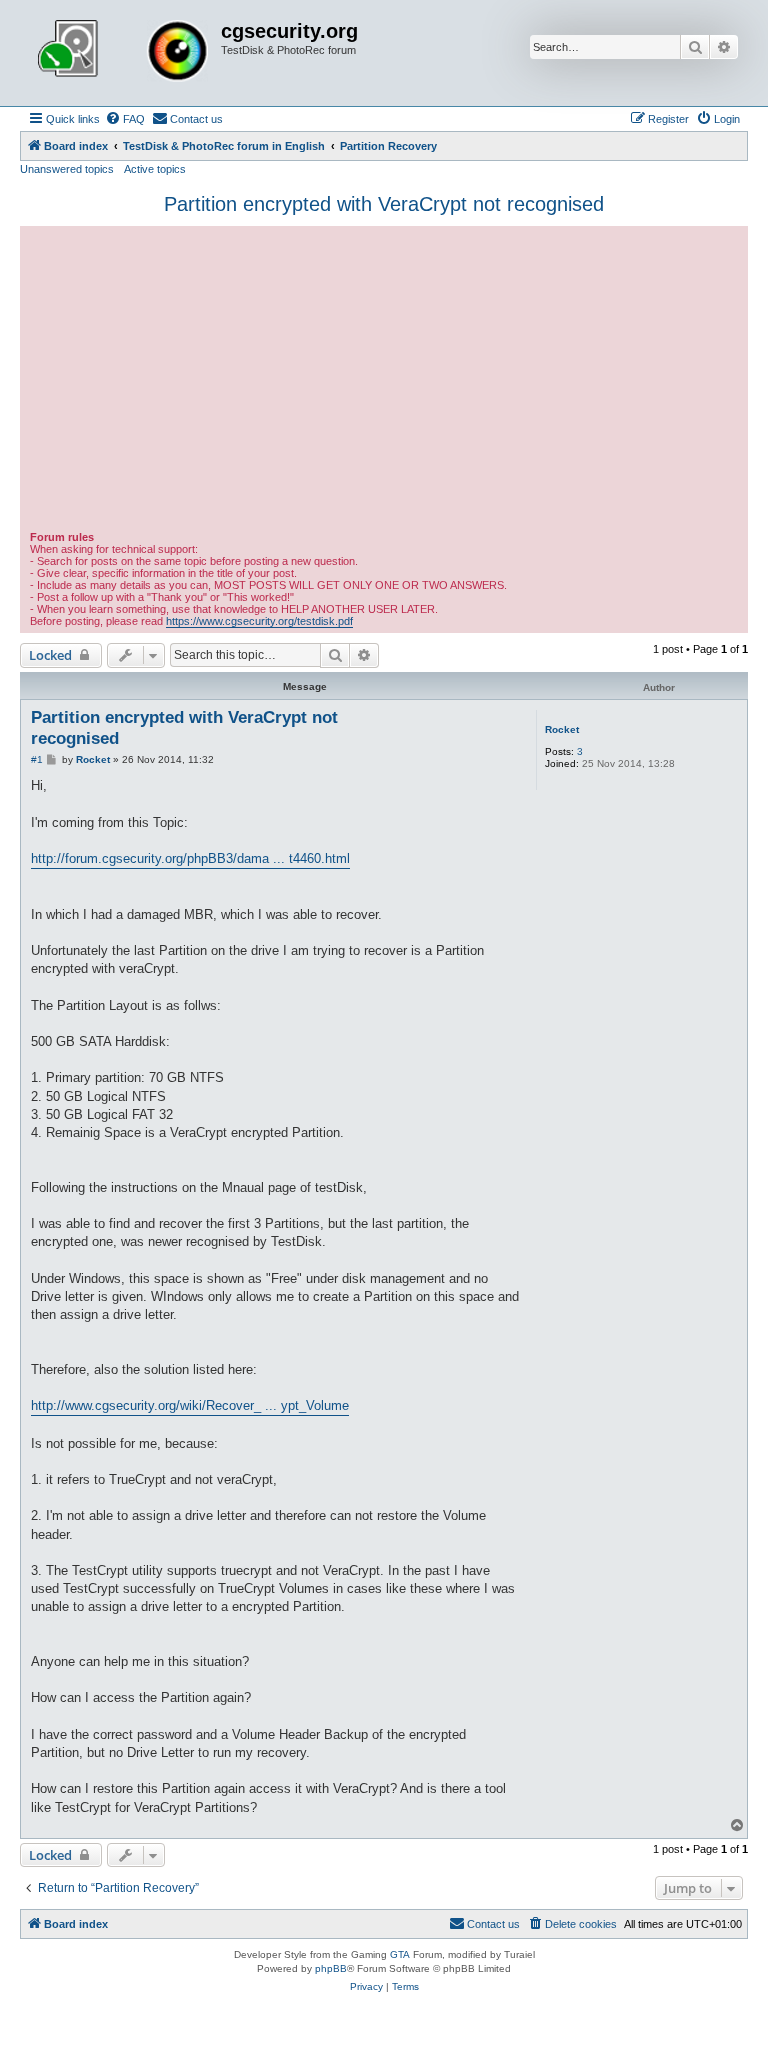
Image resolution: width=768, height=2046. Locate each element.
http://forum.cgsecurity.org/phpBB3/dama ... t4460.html (190, 858)
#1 (37, 759)
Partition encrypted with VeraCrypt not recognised (384, 204)
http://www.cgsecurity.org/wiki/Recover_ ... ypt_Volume (190, 1405)
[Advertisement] (384, 381)
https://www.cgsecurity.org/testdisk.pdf (259, 621)
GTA (400, 1954)
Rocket (562, 729)
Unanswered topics (67, 169)
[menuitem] (125, 119)
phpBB (331, 1968)
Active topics (155, 169)
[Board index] (123, 53)
